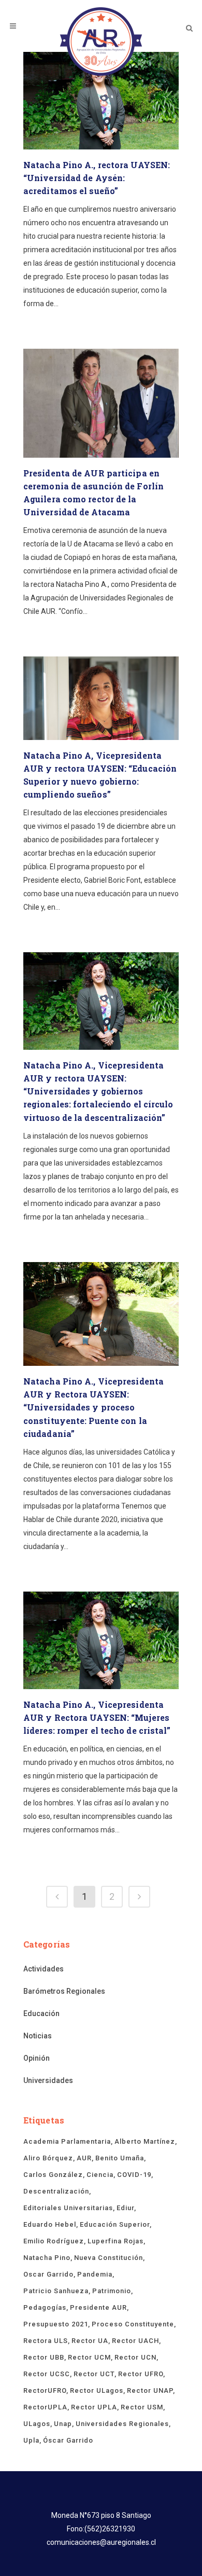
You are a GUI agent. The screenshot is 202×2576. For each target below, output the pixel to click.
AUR (84, 2158)
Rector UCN (135, 2357)
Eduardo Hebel (50, 2224)
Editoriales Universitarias (68, 2208)
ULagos (37, 2424)
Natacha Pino (47, 2258)
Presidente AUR (98, 2307)
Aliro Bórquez (48, 2158)
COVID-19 (134, 2175)
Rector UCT (94, 2374)
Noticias (38, 2036)
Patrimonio (112, 2291)
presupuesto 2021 (56, 2324)
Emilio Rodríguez (54, 2241)
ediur (125, 2208)
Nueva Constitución (109, 2258)
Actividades (44, 1969)
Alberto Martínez (145, 2141)
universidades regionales (122, 2424)
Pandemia (95, 2274)
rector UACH (135, 2341)
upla (31, 2440)
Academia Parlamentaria (67, 2141)
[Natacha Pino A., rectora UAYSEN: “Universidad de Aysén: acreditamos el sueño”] (101, 101)
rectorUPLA (45, 2407)
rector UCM (89, 2357)
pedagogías (45, 2307)
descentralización (56, 2191)
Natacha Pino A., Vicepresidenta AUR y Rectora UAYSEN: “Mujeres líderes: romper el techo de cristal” (97, 1717)
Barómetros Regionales (64, 1991)
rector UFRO (141, 2374)
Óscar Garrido (68, 2440)
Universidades (48, 2080)
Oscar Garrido (48, 2274)
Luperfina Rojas (116, 2241)
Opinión (37, 2058)
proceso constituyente (133, 2324)
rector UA (90, 2341)
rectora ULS (46, 2341)
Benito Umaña (120, 2158)
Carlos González (53, 2175)
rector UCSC (47, 2374)
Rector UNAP (150, 2390)
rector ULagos (97, 2390)
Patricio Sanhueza (56, 2291)
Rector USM (142, 2407)
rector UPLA (94, 2407)
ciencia (100, 2175)
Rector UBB (44, 2357)
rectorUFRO (45, 2390)
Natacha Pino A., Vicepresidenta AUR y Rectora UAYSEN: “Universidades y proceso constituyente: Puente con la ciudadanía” (93, 1407)
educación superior (115, 2224)
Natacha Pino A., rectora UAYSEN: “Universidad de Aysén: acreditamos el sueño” (97, 178)
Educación (41, 2013)
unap (63, 2424)
